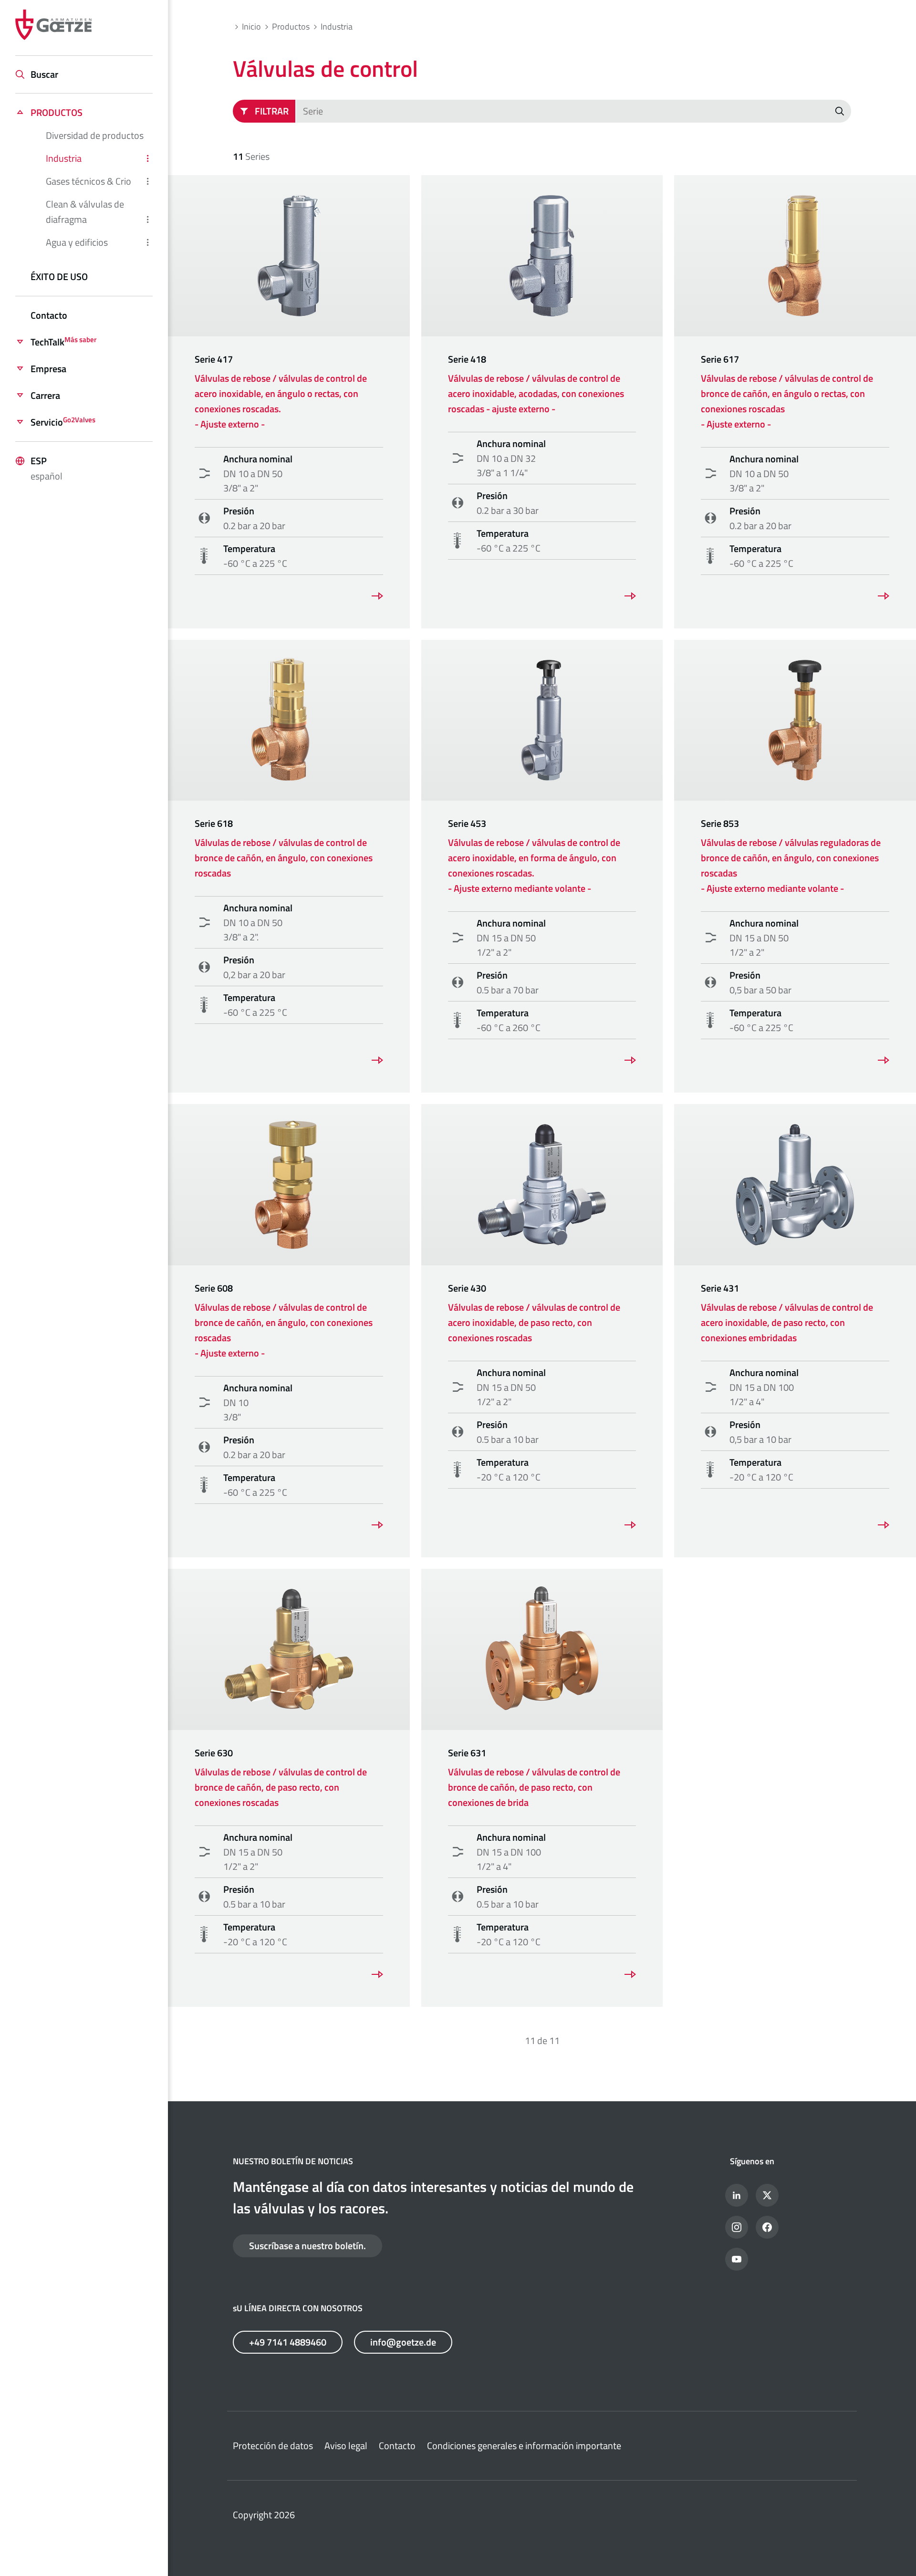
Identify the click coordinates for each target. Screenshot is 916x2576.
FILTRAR (272, 111)
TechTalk (63, 342)
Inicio (251, 26)
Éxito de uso (59, 276)
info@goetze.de (403, 2342)
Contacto (49, 315)
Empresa (48, 369)
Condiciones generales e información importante (524, 2446)
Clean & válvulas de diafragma (85, 212)
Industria (64, 158)
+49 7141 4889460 (288, 2342)
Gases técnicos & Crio (88, 181)
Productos (57, 112)
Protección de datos (273, 2446)
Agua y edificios (77, 242)
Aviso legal (346, 2446)
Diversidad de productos (95, 135)
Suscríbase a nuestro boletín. (307, 2246)
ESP (47, 468)
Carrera (45, 395)
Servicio (63, 422)
